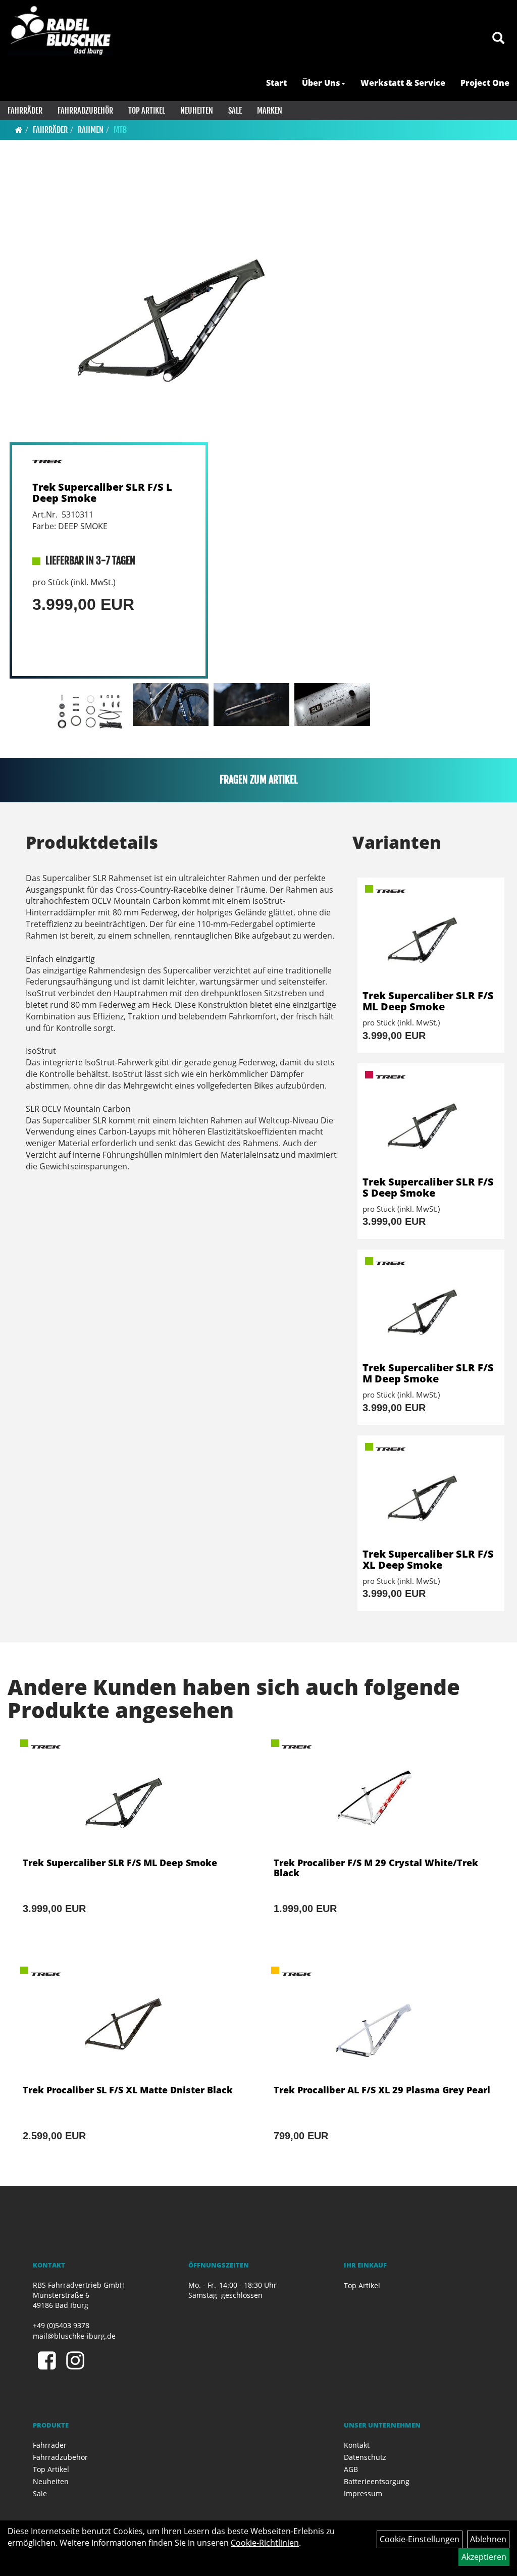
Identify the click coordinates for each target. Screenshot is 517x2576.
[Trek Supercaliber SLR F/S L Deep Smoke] (194, 304)
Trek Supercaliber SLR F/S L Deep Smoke (102, 493)
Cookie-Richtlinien (265, 2543)
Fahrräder (25, 111)
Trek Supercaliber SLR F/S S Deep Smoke (428, 1187)
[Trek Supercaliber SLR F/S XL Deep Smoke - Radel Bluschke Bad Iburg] (431, 1492)
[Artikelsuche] (498, 39)
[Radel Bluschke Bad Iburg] (60, 30)
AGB (351, 2469)
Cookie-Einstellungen (420, 2539)
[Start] (19, 130)
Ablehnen (488, 2539)
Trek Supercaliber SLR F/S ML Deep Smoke (428, 1001)
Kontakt (357, 2445)
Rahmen (91, 130)
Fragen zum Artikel (259, 780)
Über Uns (321, 83)
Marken (270, 111)
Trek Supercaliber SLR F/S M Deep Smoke (428, 1373)
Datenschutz (365, 2457)
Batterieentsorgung (377, 2481)
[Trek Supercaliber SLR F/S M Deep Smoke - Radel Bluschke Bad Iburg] (431, 1306)
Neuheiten (197, 111)
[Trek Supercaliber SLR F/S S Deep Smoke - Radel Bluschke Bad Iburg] (431, 1120)
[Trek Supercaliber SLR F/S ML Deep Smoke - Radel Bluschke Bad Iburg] (431, 934)
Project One (485, 83)
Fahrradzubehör (85, 111)
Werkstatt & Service (403, 83)
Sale (235, 111)
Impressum (363, 2493)
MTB (120, 130)
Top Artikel (147, 111)
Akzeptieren (484, 2557)
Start (276, 83)
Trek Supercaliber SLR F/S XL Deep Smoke (428, 1559)
